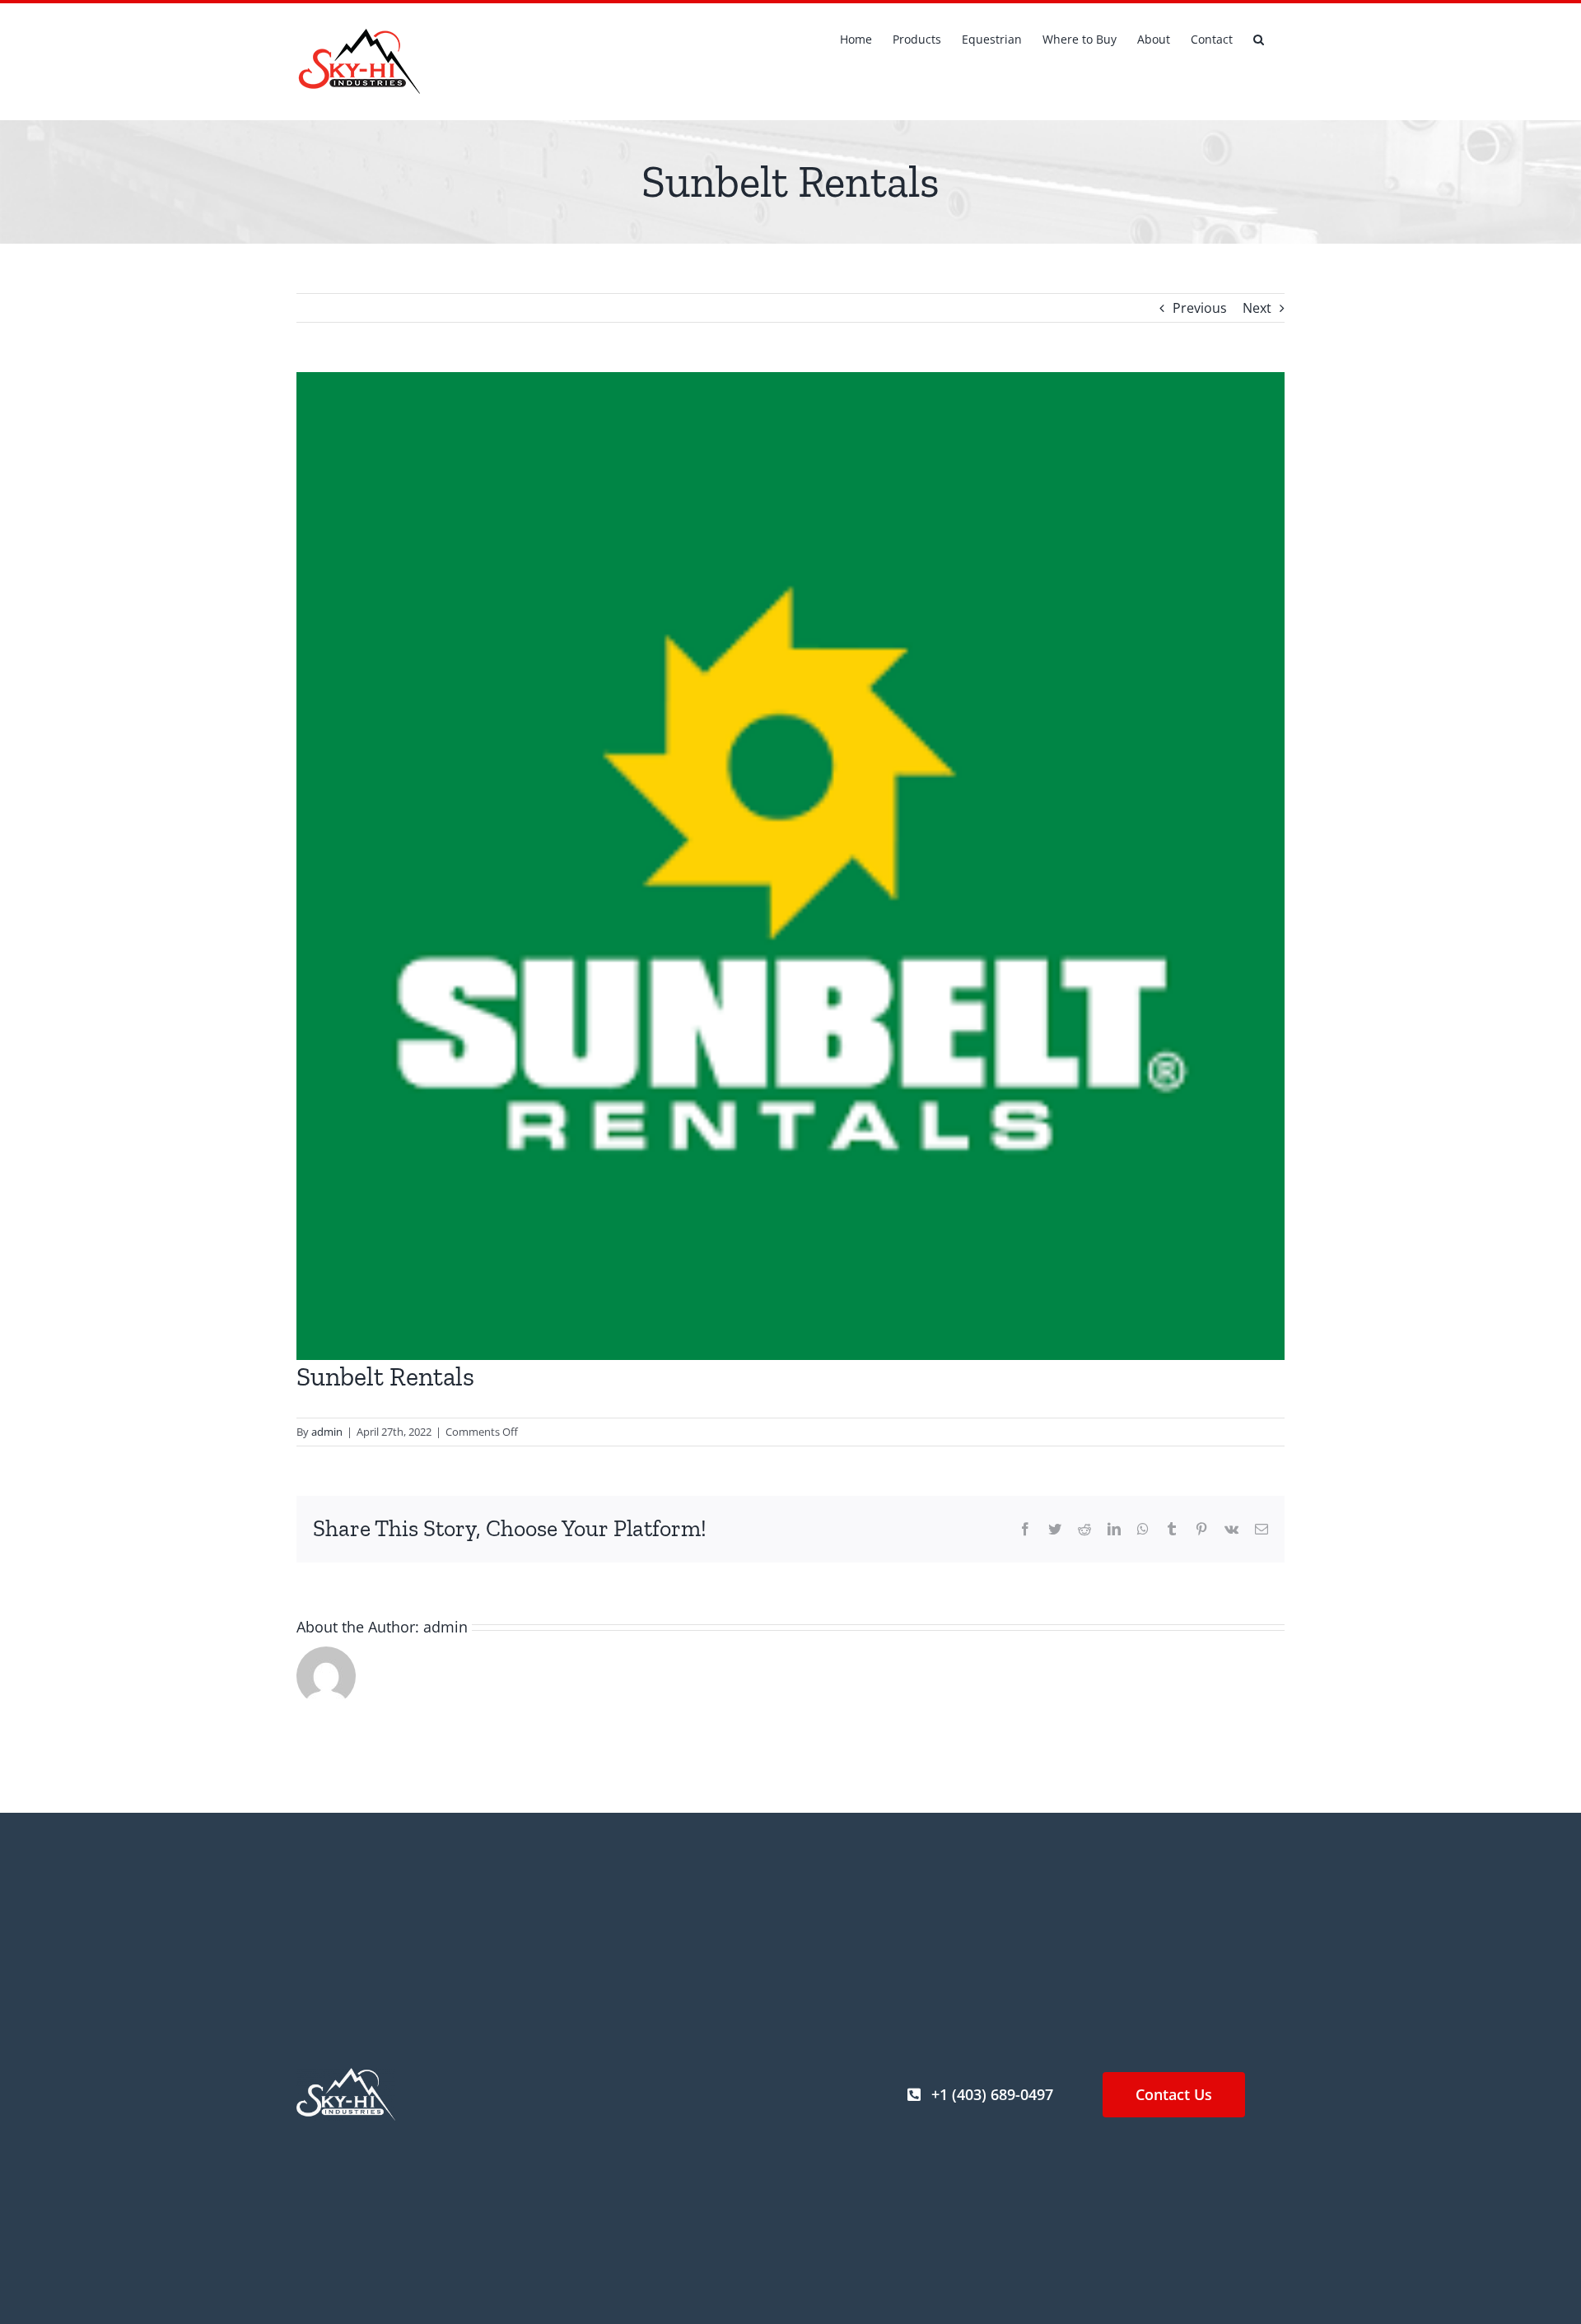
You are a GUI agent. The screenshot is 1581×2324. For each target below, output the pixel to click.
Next (1257, 308)
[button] (1259, 38)
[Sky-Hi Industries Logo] (346, 2075)
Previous (1200, 308)
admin (327, 1432)
